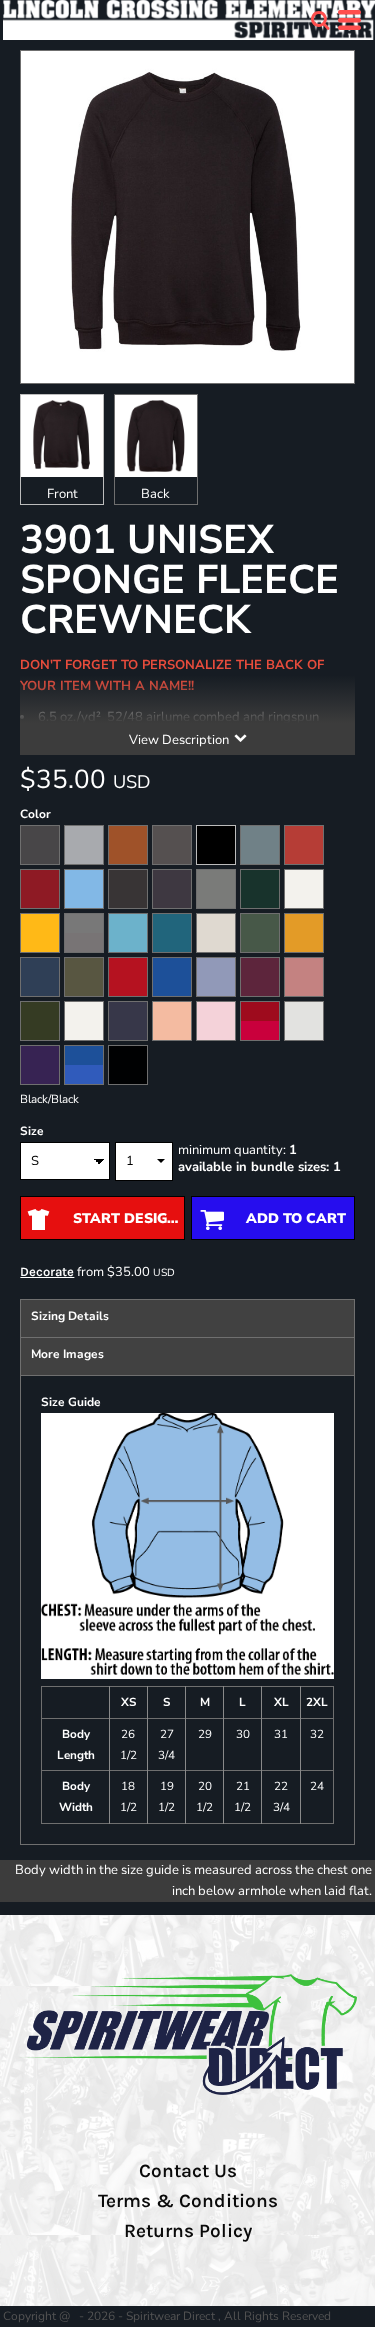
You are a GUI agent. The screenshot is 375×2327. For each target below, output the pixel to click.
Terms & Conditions (188, 2201)
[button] (320, 20)
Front (62, 494)
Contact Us (188, 2171)
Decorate (47, 1271)
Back (155, 494)
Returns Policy (188, 2231)
